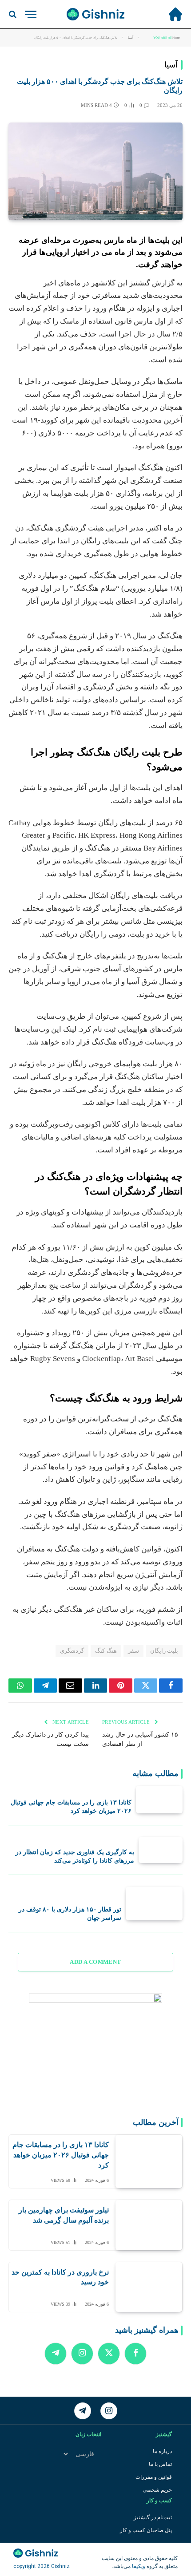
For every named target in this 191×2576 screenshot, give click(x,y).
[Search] (14, 14)
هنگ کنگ (106, 1651)
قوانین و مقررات (154, 2477)
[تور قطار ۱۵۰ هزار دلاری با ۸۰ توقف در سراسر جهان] (154, 1903)
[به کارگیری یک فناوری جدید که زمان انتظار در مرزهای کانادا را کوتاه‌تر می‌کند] (161, 1850)
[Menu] (31, 14)
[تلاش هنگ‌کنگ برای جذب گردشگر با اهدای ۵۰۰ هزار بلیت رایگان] (95, 172)
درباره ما (162, 2451)
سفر (133, 1651)
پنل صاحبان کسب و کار (146, 2530)
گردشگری (72, 1651)
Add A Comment (95, 1962)
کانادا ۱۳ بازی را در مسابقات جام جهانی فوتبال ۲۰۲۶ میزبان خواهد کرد (61, 2155)
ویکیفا (138, 2566)
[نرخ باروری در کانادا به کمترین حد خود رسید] (149, 2287)
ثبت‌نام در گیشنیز (153, 2517)
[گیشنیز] (95, 14)
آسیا (171, 65)
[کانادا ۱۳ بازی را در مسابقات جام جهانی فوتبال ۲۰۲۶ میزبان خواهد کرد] (159, 1800)
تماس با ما (160, 2464)
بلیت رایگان (164, 1651)
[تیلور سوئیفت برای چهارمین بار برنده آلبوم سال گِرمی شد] (149, 2225)
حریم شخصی (157, 2490)
